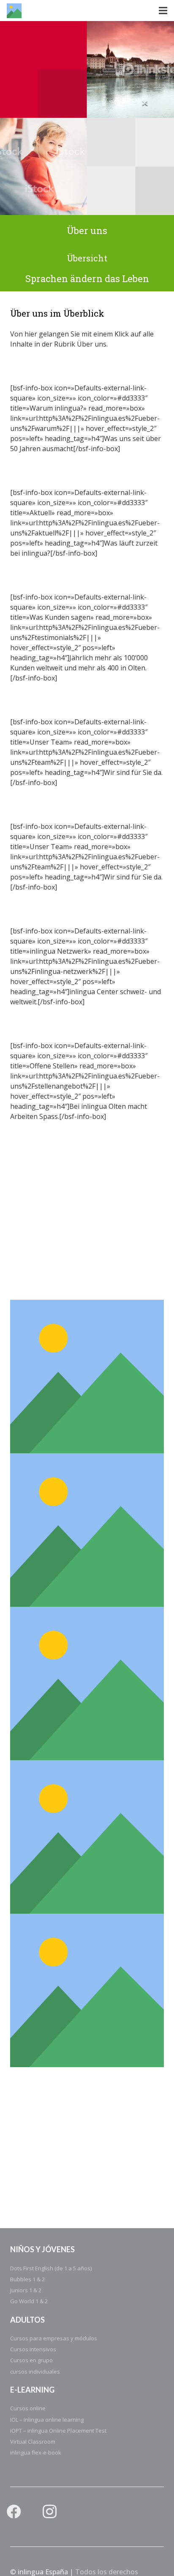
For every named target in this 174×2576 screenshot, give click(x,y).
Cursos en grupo (31, 2360)
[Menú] (163, 11)
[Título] (14, 11)
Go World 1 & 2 (29, 2301)
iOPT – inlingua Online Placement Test (58, 2431)
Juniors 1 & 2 (26, 2290)
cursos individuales (35, 2372)
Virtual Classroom (33, 2442)
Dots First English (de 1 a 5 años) (51, 2268)
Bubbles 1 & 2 (27, 2279)
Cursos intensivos (33, 2349)
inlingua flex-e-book (36, 2452)
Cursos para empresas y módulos (54, 2338)
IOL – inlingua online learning (47, 2420)
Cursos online (28, 2408)
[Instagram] (50, 2512)
